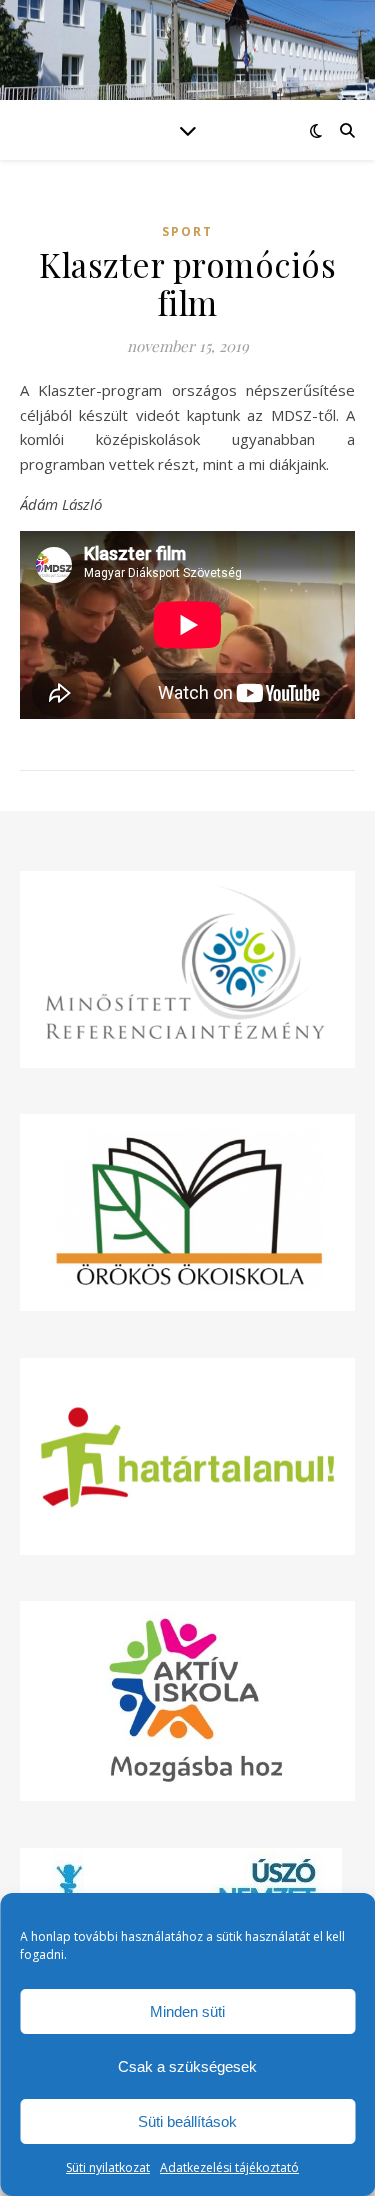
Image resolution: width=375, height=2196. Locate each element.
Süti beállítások (187, 2121)
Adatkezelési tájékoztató (229, 2167)
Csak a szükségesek (187, 2066)
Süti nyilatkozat (108, 2167)
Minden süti (187, 2011)
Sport (187, 231)
